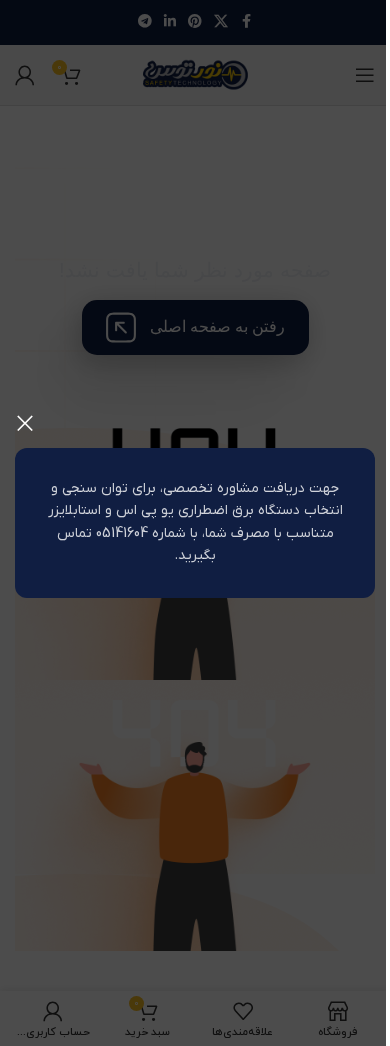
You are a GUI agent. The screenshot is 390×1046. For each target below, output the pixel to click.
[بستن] (25, 423)
